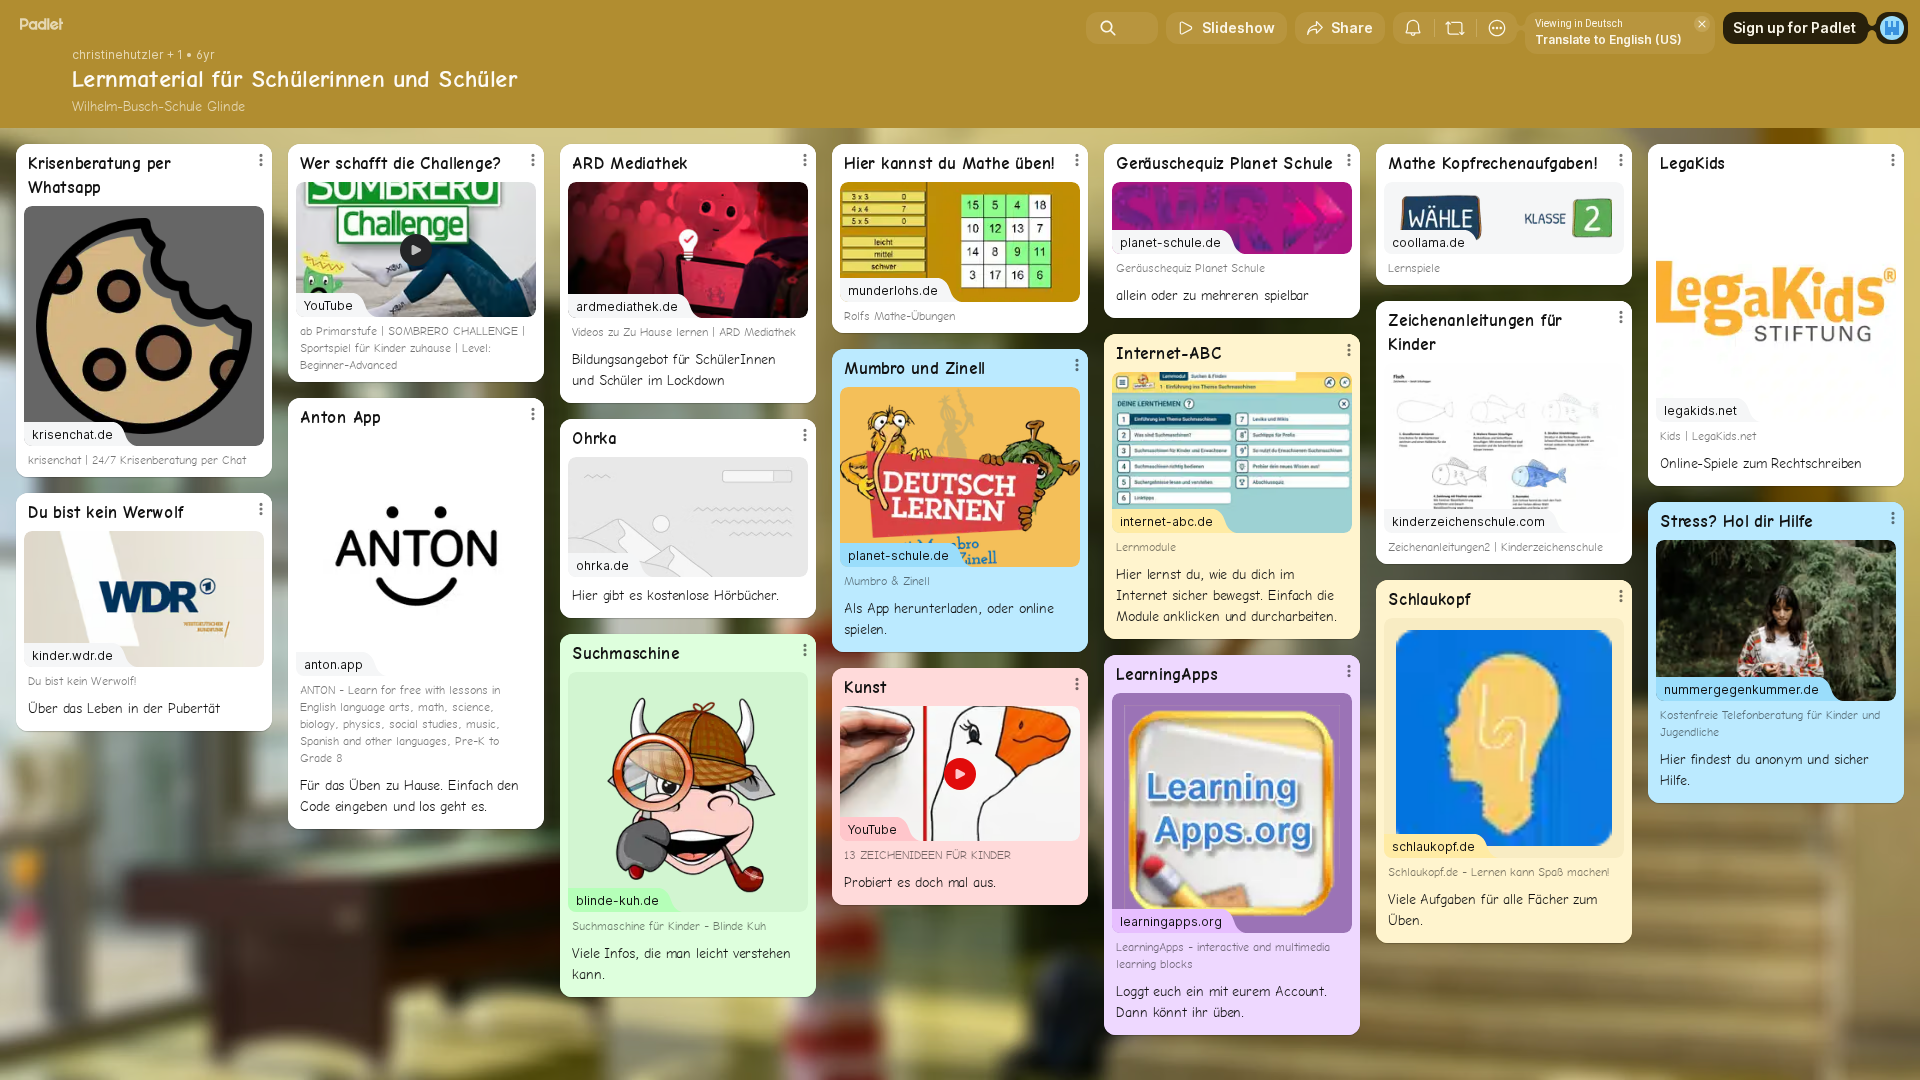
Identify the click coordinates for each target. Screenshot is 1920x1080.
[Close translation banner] (1702, 24)
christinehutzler (118, 55)
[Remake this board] (1455, 28)
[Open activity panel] (1413, 28)
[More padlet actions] (1497, 28)
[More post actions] (261, 160)
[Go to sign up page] (1892, 28)
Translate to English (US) (1608, 39)
